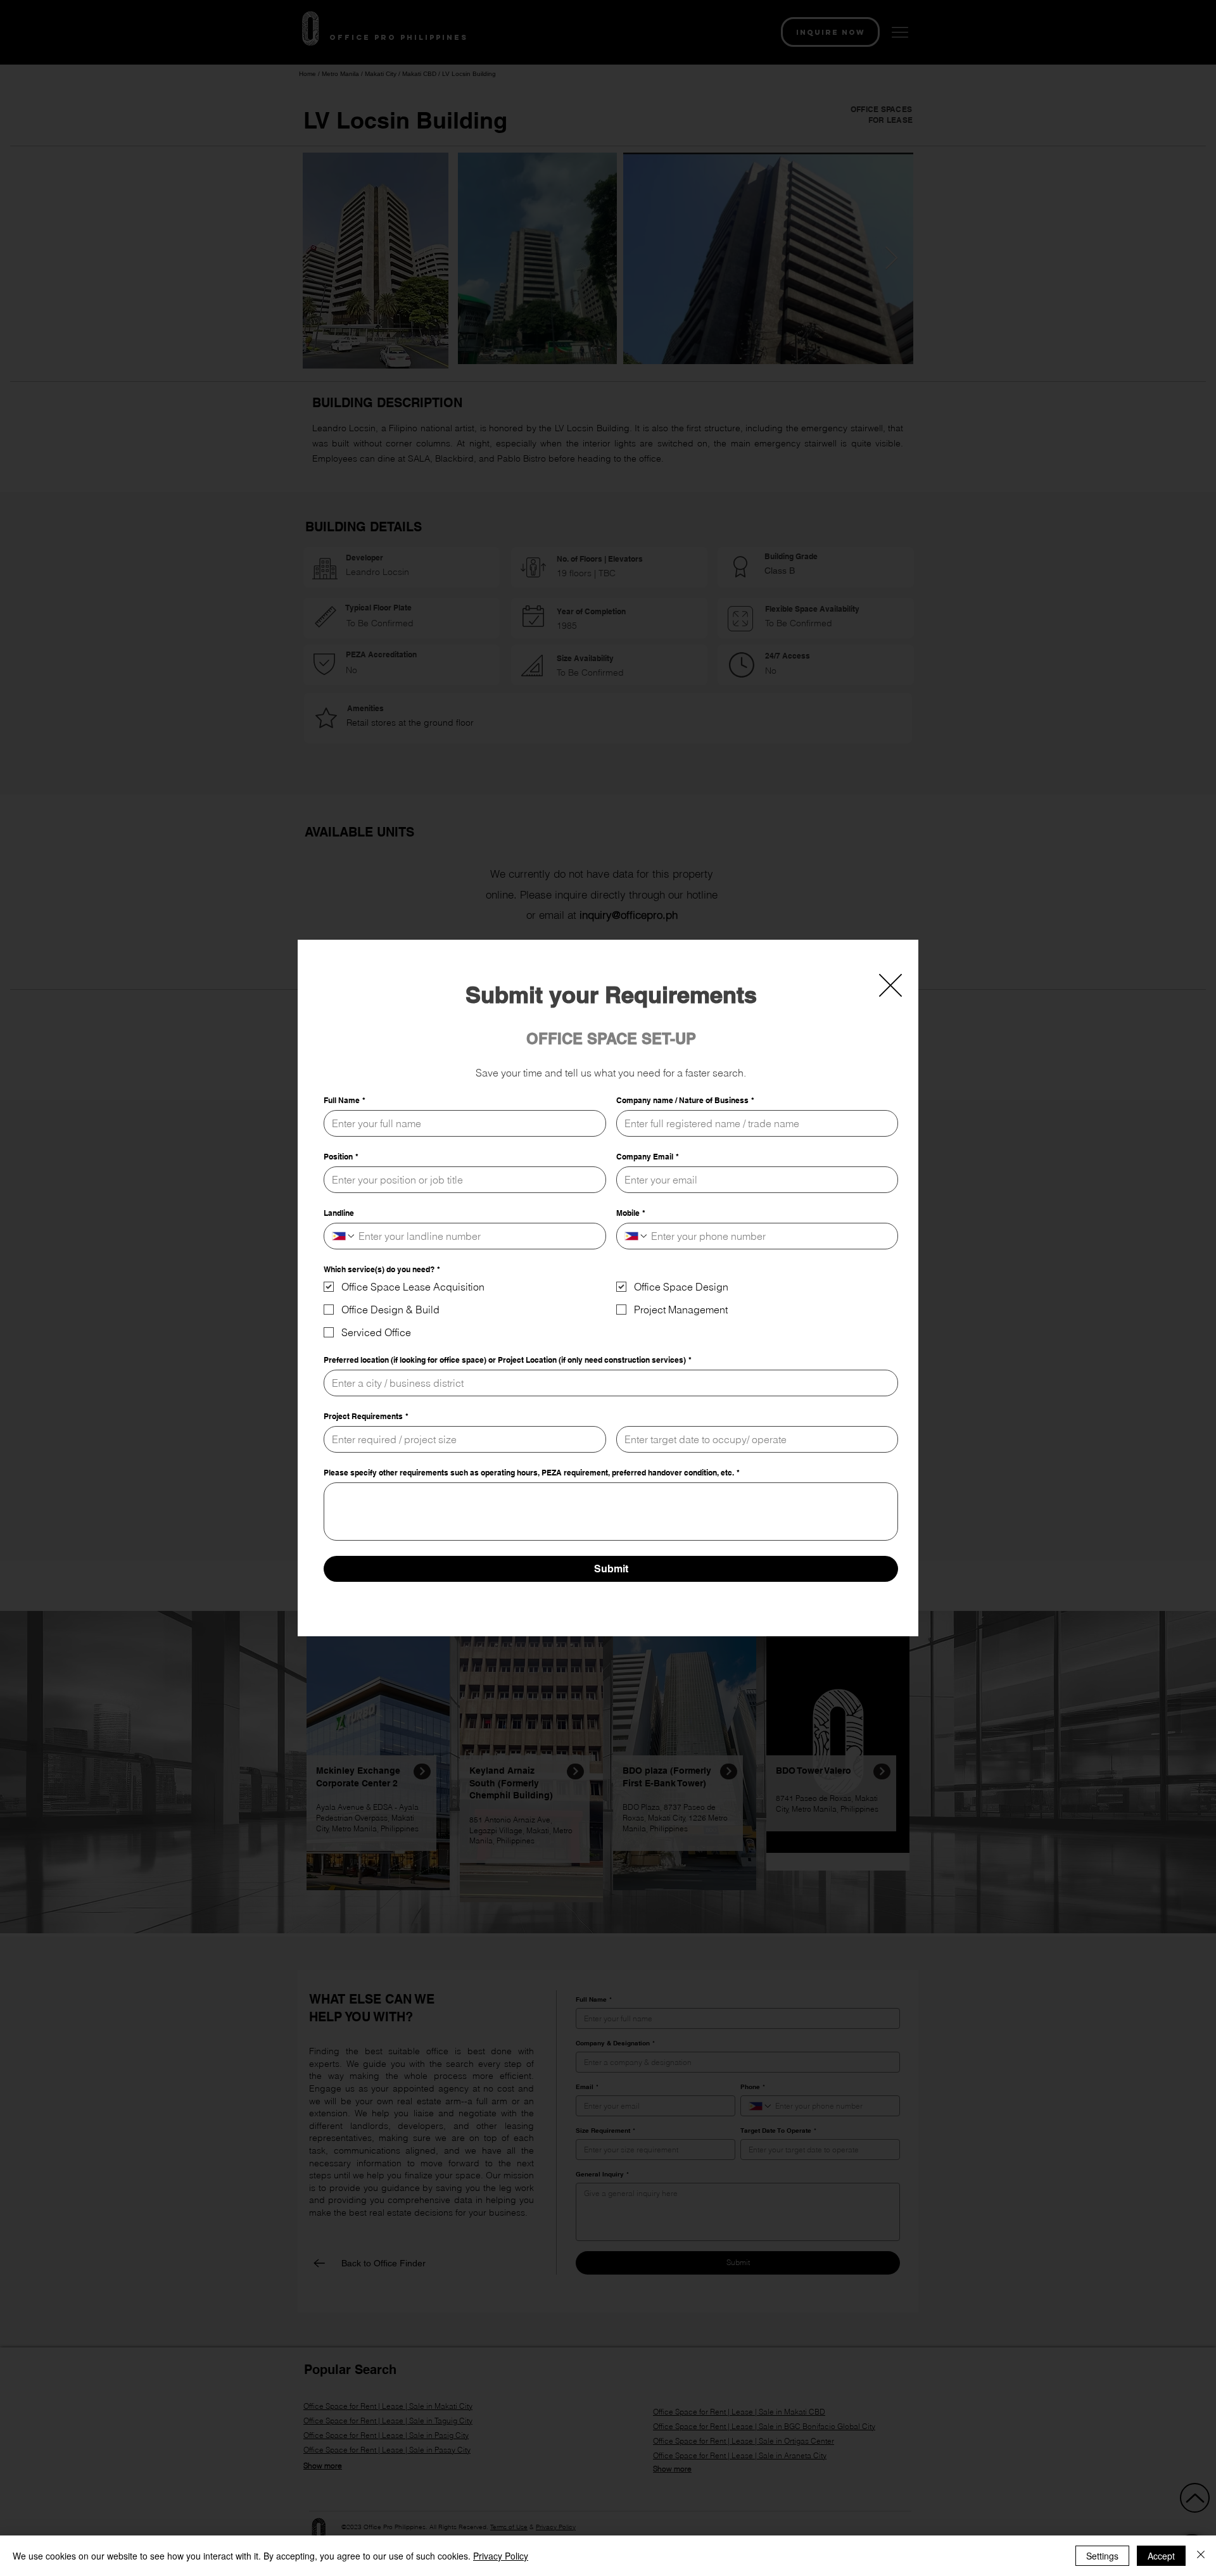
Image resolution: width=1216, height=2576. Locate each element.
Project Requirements (366, 1416)
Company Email (648, 1157)
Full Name (345, 1100)
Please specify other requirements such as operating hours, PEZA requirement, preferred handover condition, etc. (532, 1473)
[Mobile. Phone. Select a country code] (636, 1236)
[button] (890, 985)
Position (341, 1157)
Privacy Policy (501, 2556)
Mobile (631, 1213)
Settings (1102, 2556)
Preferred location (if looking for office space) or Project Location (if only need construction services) (508, 1360)
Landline (339, 1213)
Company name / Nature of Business (685, 1100)
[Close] (1201, 2556)
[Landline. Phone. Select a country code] (344, 1236)
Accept (1161, 2556)
